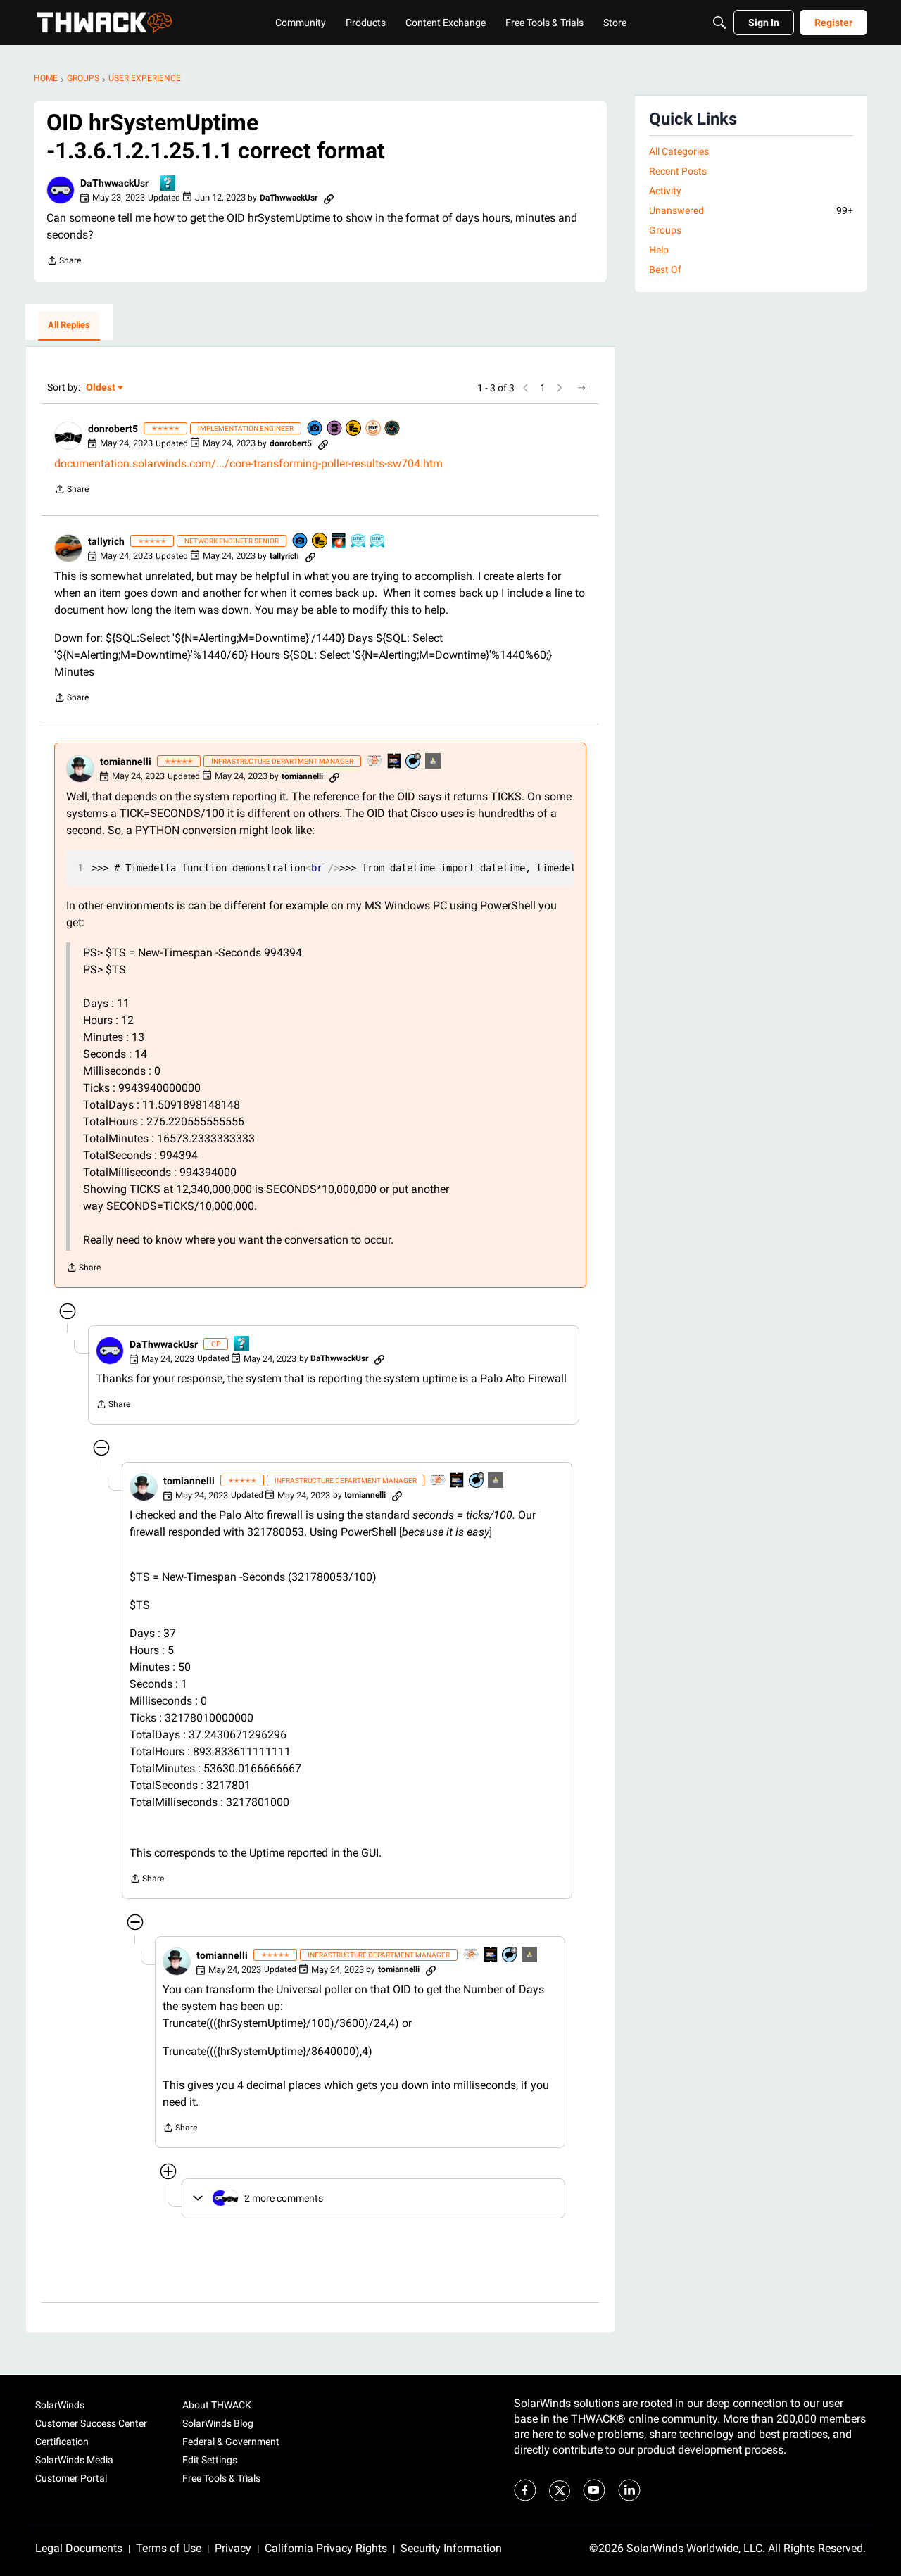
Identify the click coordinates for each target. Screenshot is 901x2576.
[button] (61, 190)
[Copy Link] (329, 198)
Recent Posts (678, 171)
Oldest (101, 388)
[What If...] (434, 762)
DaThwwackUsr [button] (114, 183)
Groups (665, 230)
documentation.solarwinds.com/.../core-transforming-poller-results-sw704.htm (248, 463)
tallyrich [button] (106, 541)
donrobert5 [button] (113, 429)
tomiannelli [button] (126, 762)
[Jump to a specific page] (582, 388)
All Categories (679, 151)
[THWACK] (104, 23)
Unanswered (751, 210)
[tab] (69, 326)
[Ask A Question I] (168, 184)
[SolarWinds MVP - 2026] (374, 429)
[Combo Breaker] (354, 429)
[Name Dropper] (335, 429)
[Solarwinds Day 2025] (339, 542)
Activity (665, 191)
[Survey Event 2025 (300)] (359, 542)
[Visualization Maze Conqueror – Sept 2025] (375, 762)
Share (64, 262)
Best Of (665, 270)
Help (659, 250)
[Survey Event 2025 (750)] (378, 542)
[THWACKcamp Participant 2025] (395, 762)
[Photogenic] (315, 429)
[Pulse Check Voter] (393, 429)
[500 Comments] (414, 762)
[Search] (719, 23)
